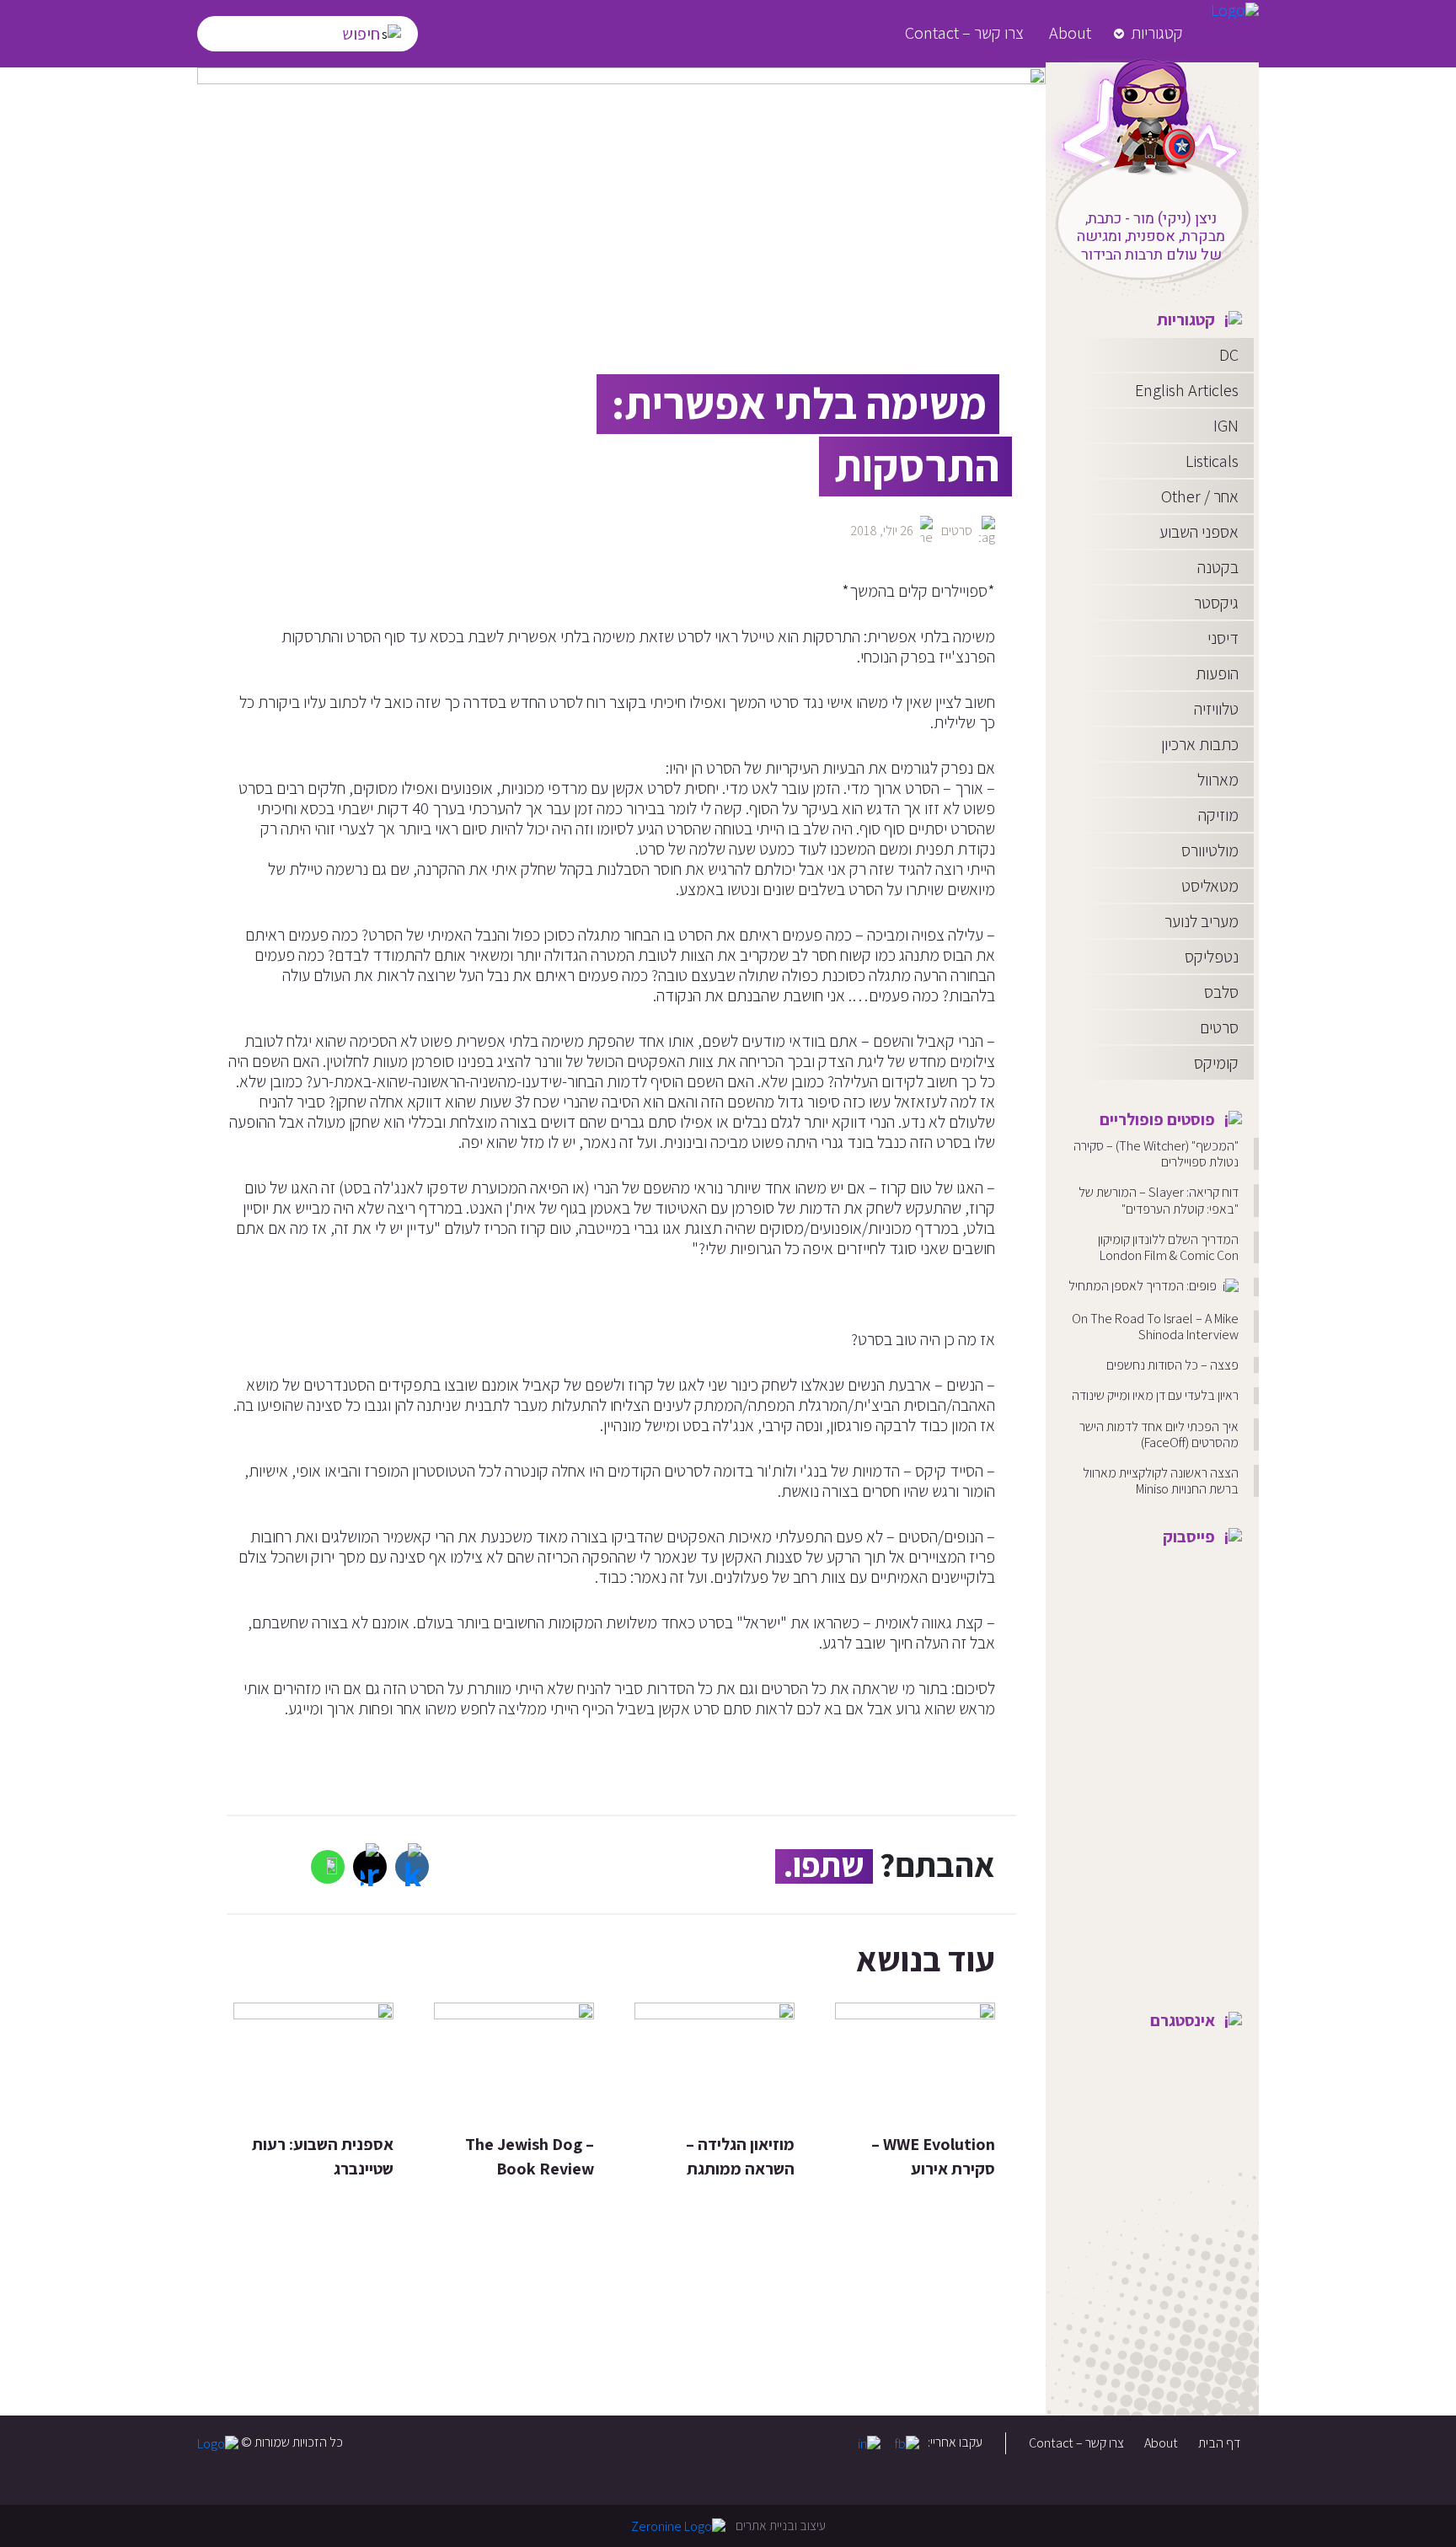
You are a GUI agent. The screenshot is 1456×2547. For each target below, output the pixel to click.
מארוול (1218, 780)
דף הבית (1219, 2443)
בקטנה (1218, 567)
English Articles (1187, 390)
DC (1229, 355)
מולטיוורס (1210, 850)
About (1070, 33)
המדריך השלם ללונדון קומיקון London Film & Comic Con (1168, 1247)
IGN (1226, 426)
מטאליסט (1210, 886)
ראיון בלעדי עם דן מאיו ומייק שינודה (1155, 1395)
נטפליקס (1212, 957)
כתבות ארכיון (1200, 744)
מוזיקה (1218, 815)
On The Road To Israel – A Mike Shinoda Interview (1155, 1327)
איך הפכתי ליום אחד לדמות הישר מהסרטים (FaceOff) (1159, 1434)
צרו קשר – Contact (964, 33)
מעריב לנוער (1202, 921)
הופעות (1217, 673)
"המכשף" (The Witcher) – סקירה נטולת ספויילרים (1156, 1154)
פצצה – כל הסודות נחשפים (1172, 1365)
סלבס (1221, 992)
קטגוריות (1157, 33)
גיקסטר (1216, 603)
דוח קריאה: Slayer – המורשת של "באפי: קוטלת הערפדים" (1159, 1200)
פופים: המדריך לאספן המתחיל (1144, 1286)
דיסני (1223, 638)
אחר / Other (1200, 496)
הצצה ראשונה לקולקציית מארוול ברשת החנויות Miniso (1161, 1481)
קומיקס (1216, 1063)
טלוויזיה (1216, 709)
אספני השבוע (1199, 532)
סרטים (1219, 1027)
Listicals (1212, 461)
